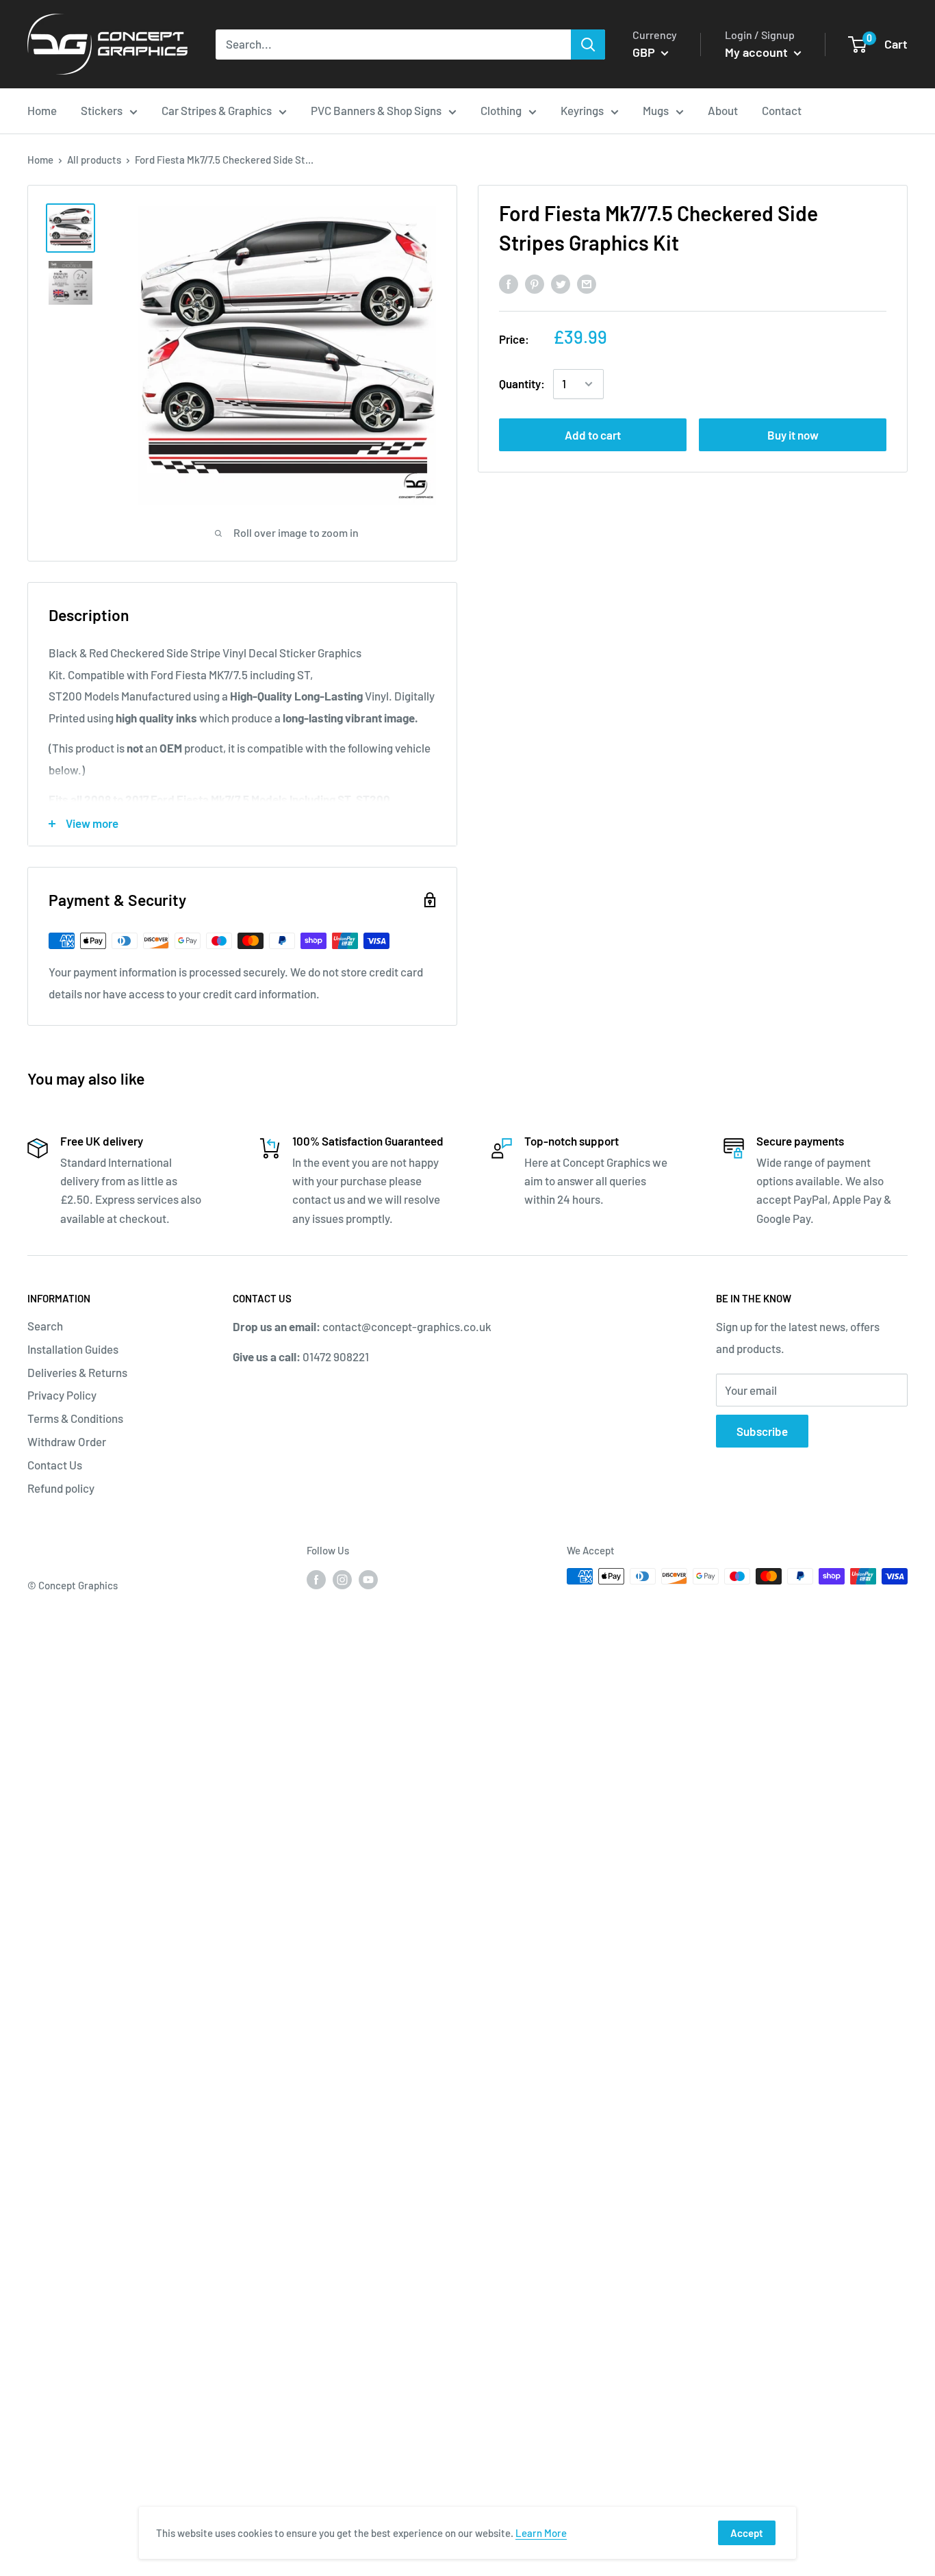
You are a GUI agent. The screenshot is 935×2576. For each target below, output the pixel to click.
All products (94, 160)
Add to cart (593, 435)
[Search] (588, 45)
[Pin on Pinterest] (535, 283)
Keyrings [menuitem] (582, 110)
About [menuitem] (723, 110)
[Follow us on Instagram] (342, 1578)
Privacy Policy (62, 1395)
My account (758, 52)
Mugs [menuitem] (656, 110)
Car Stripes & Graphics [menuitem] (217, 110)
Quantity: (522, 383)
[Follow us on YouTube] (368, 1578)
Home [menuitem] (42, 110)
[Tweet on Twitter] (561, 283)
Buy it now (793, 435)
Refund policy (61, 1488)
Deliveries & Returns (77, 1372)
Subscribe (762, 1431)
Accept (747, 2533)
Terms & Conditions (75, 1418)
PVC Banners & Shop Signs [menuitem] (376, 110)
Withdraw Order (67, 1441)
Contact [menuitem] (782, 110)
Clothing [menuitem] (501, 110)
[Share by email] (587, 283)
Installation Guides (73, 1349)
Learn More (541, 2533)
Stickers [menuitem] (102, 110)
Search (45, 1326)
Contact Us (55, 1465)
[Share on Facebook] (509, 283)
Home (40, 160)
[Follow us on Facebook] (316, 1578)
